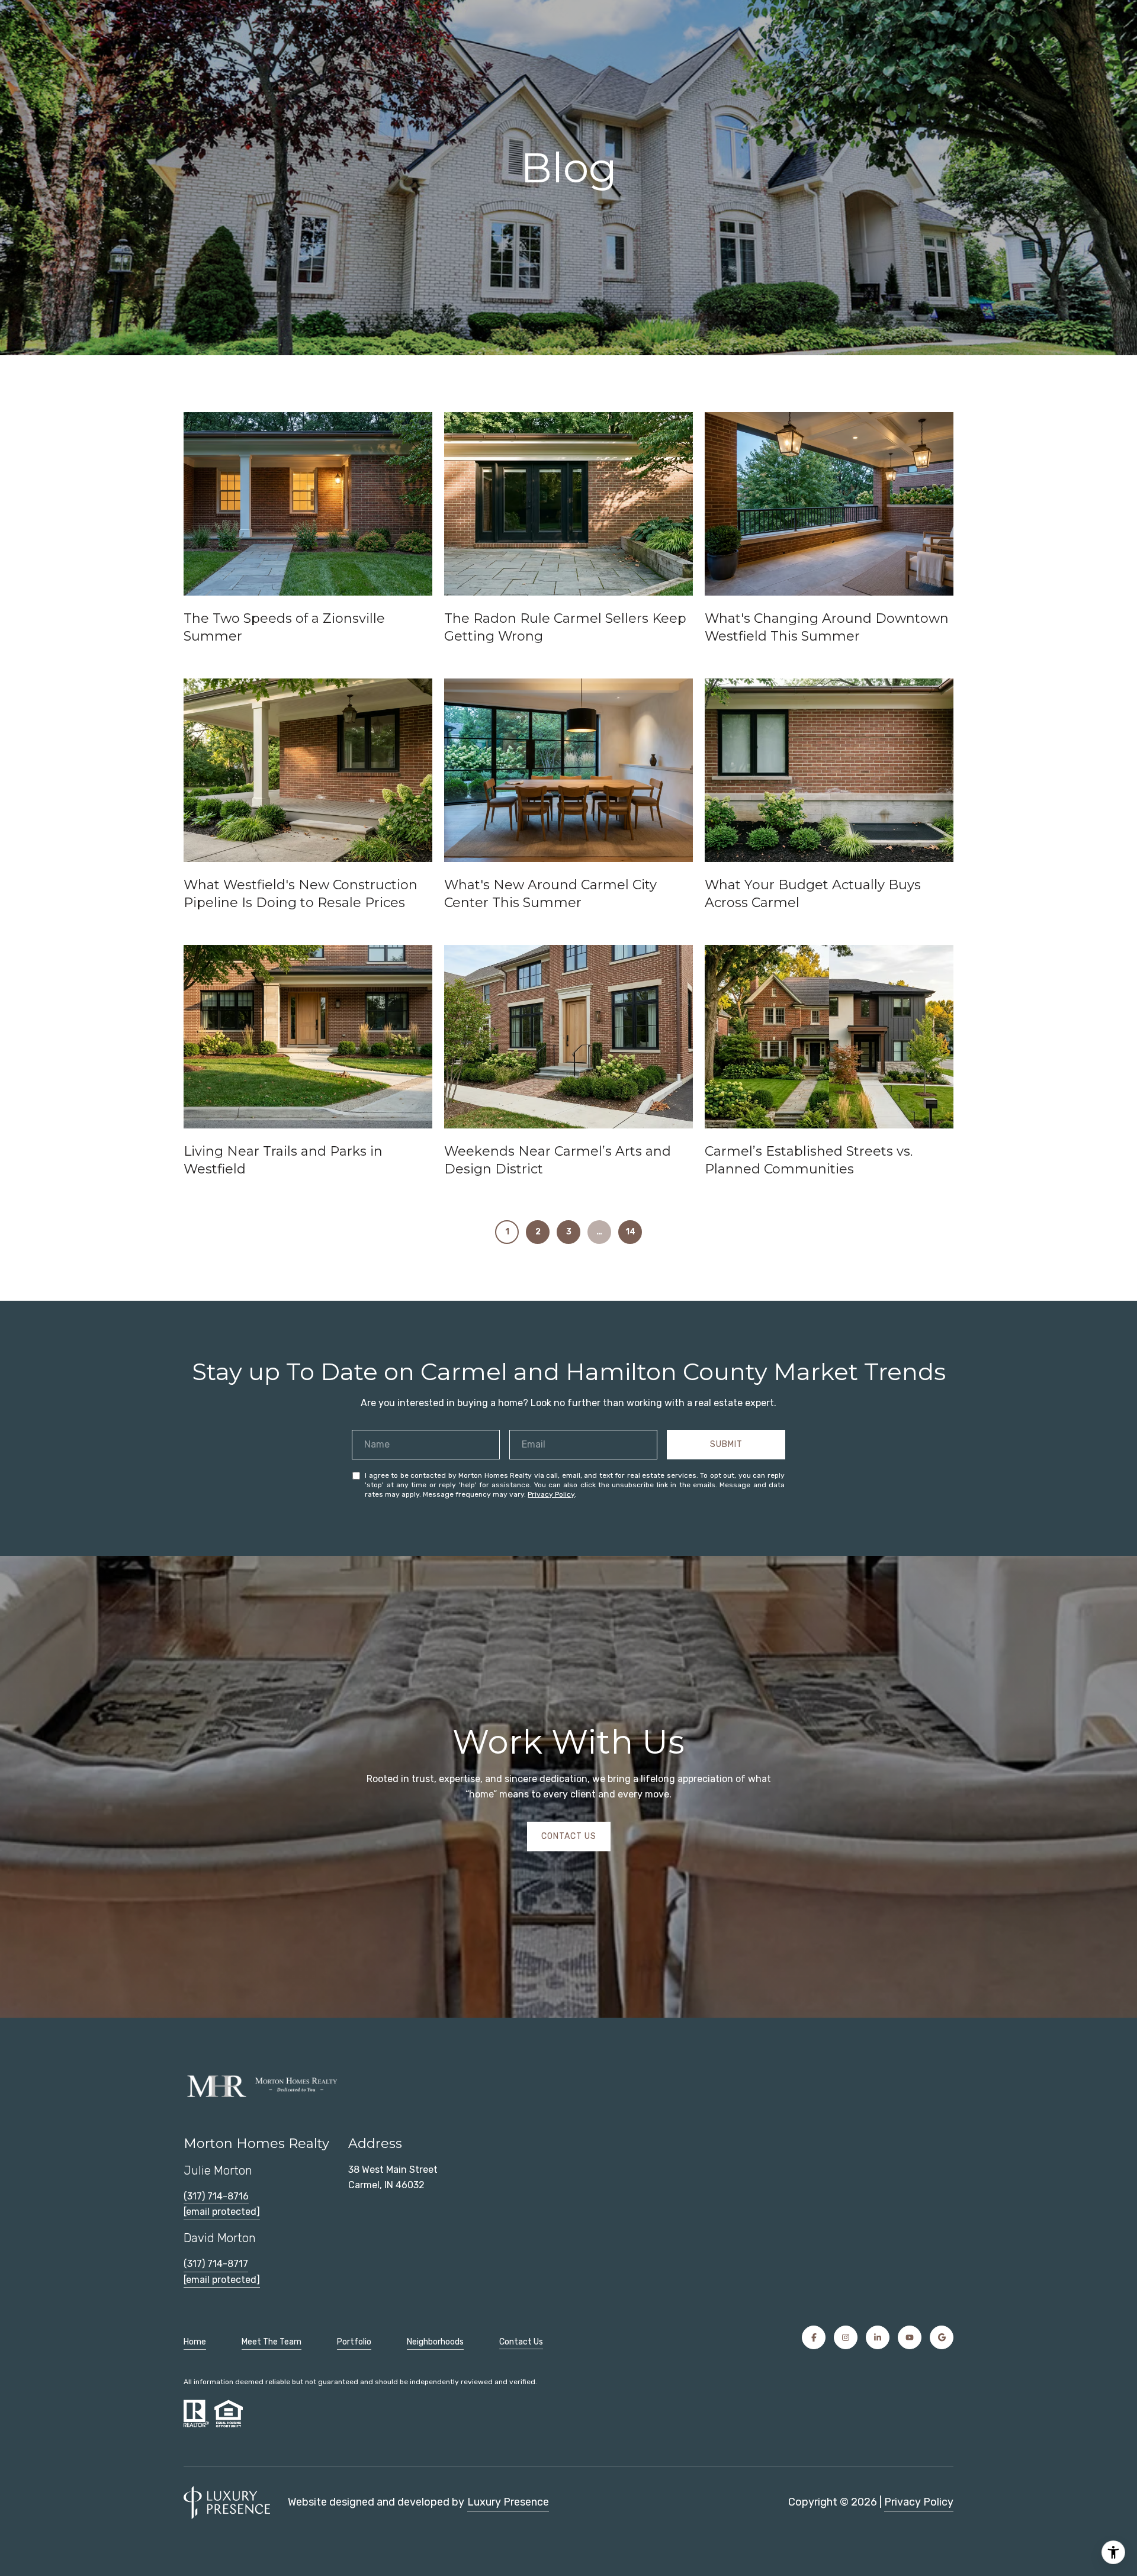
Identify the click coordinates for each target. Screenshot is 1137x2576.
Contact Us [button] (569, 1836)
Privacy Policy (551, 1494)
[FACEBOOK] (814, 2337)
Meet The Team (272, 2342)
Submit (726, 1444)
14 (630, 1232)
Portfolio (354, 2342)
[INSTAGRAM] (846, 2337)
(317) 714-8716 (216, 2196)
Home (195, 2342)
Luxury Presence (508, 2502)
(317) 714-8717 (216, 2264)
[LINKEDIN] (878, 2337)
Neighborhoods (435, 2342)
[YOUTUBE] (910, 2337)
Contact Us (521, 2342)
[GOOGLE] (942, 2337)
